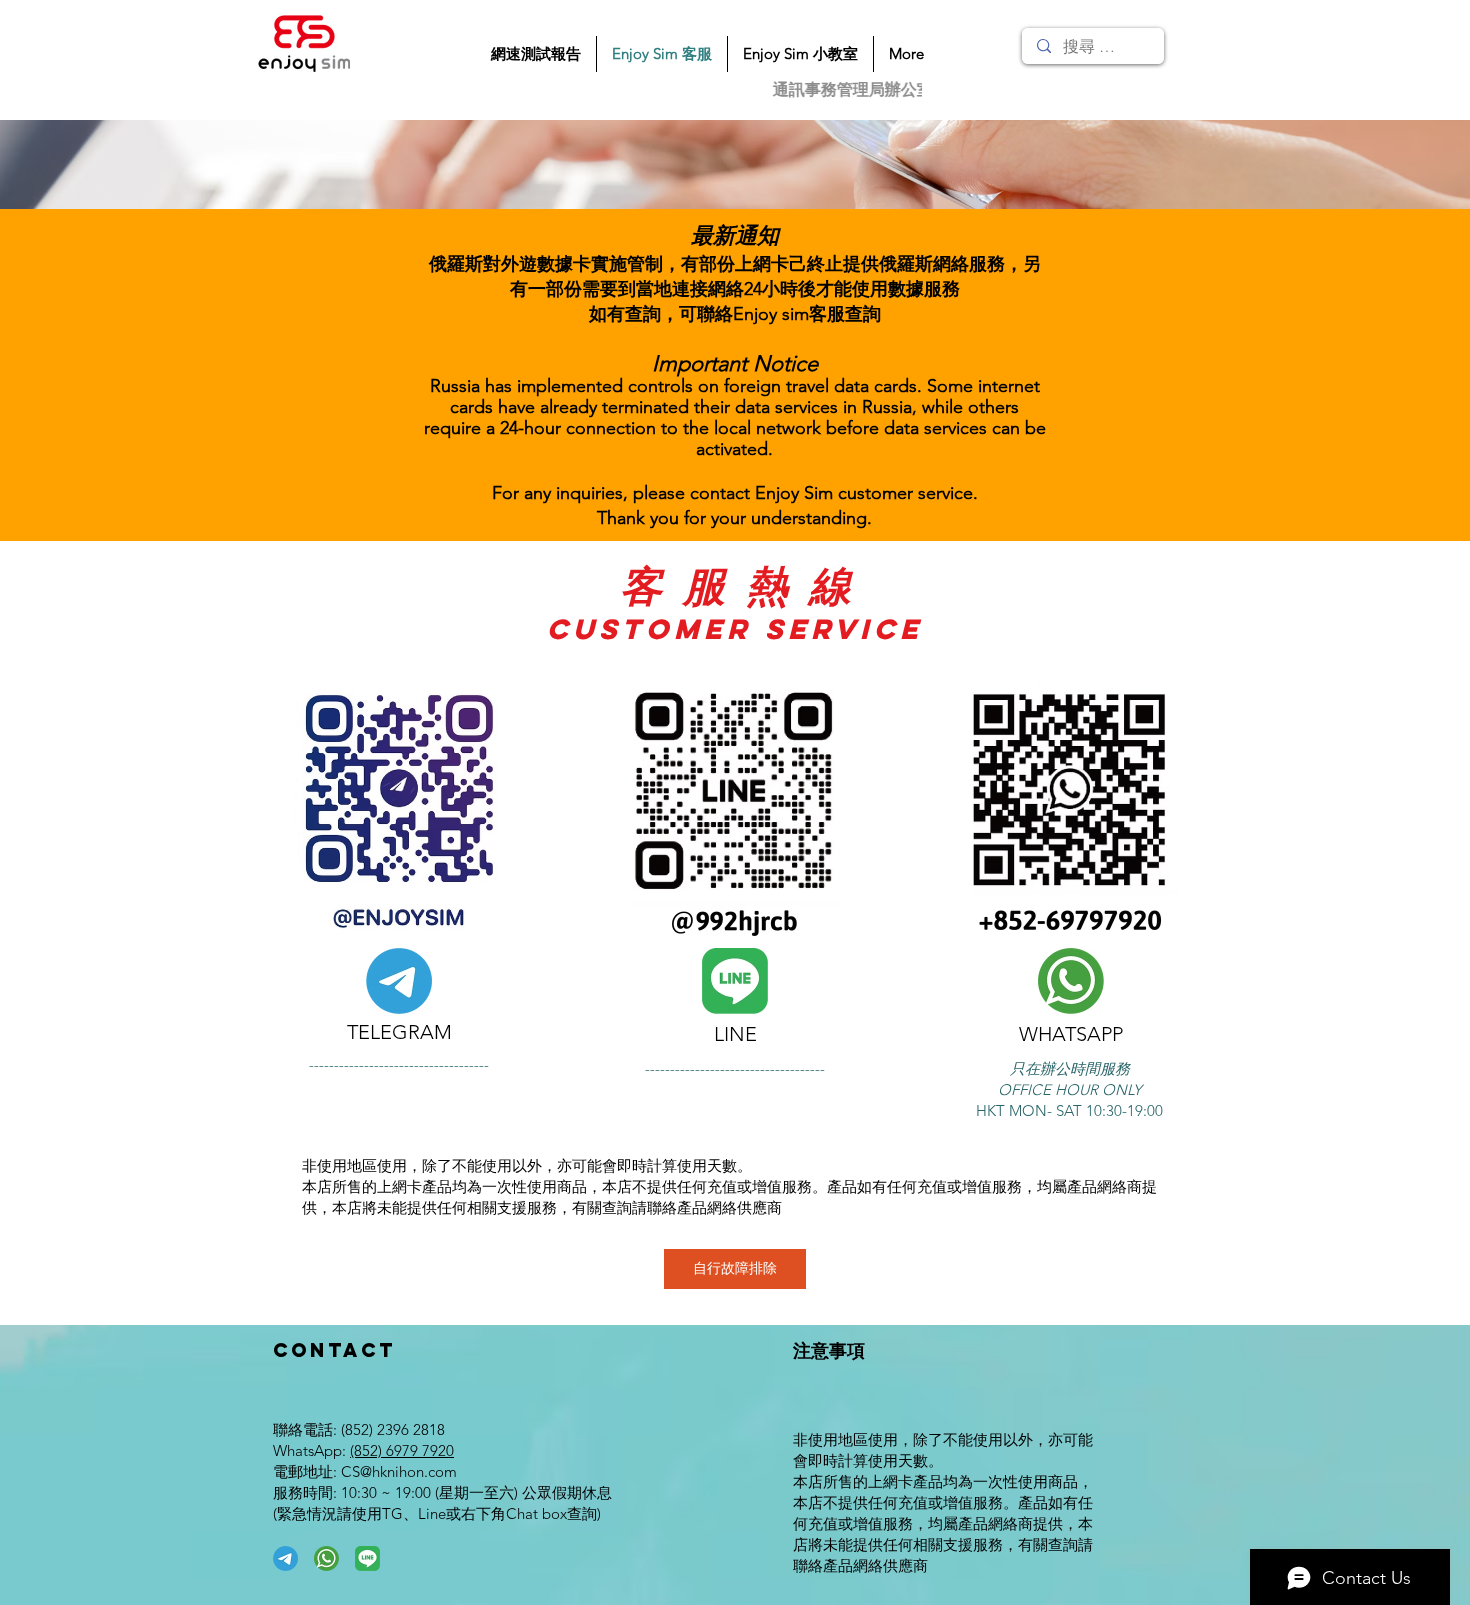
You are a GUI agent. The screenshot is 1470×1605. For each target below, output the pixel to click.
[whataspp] (326, 1558)
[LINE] (367, 1558)
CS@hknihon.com (399, 1471)
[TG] (285, 1558)
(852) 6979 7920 (402, 1450)
